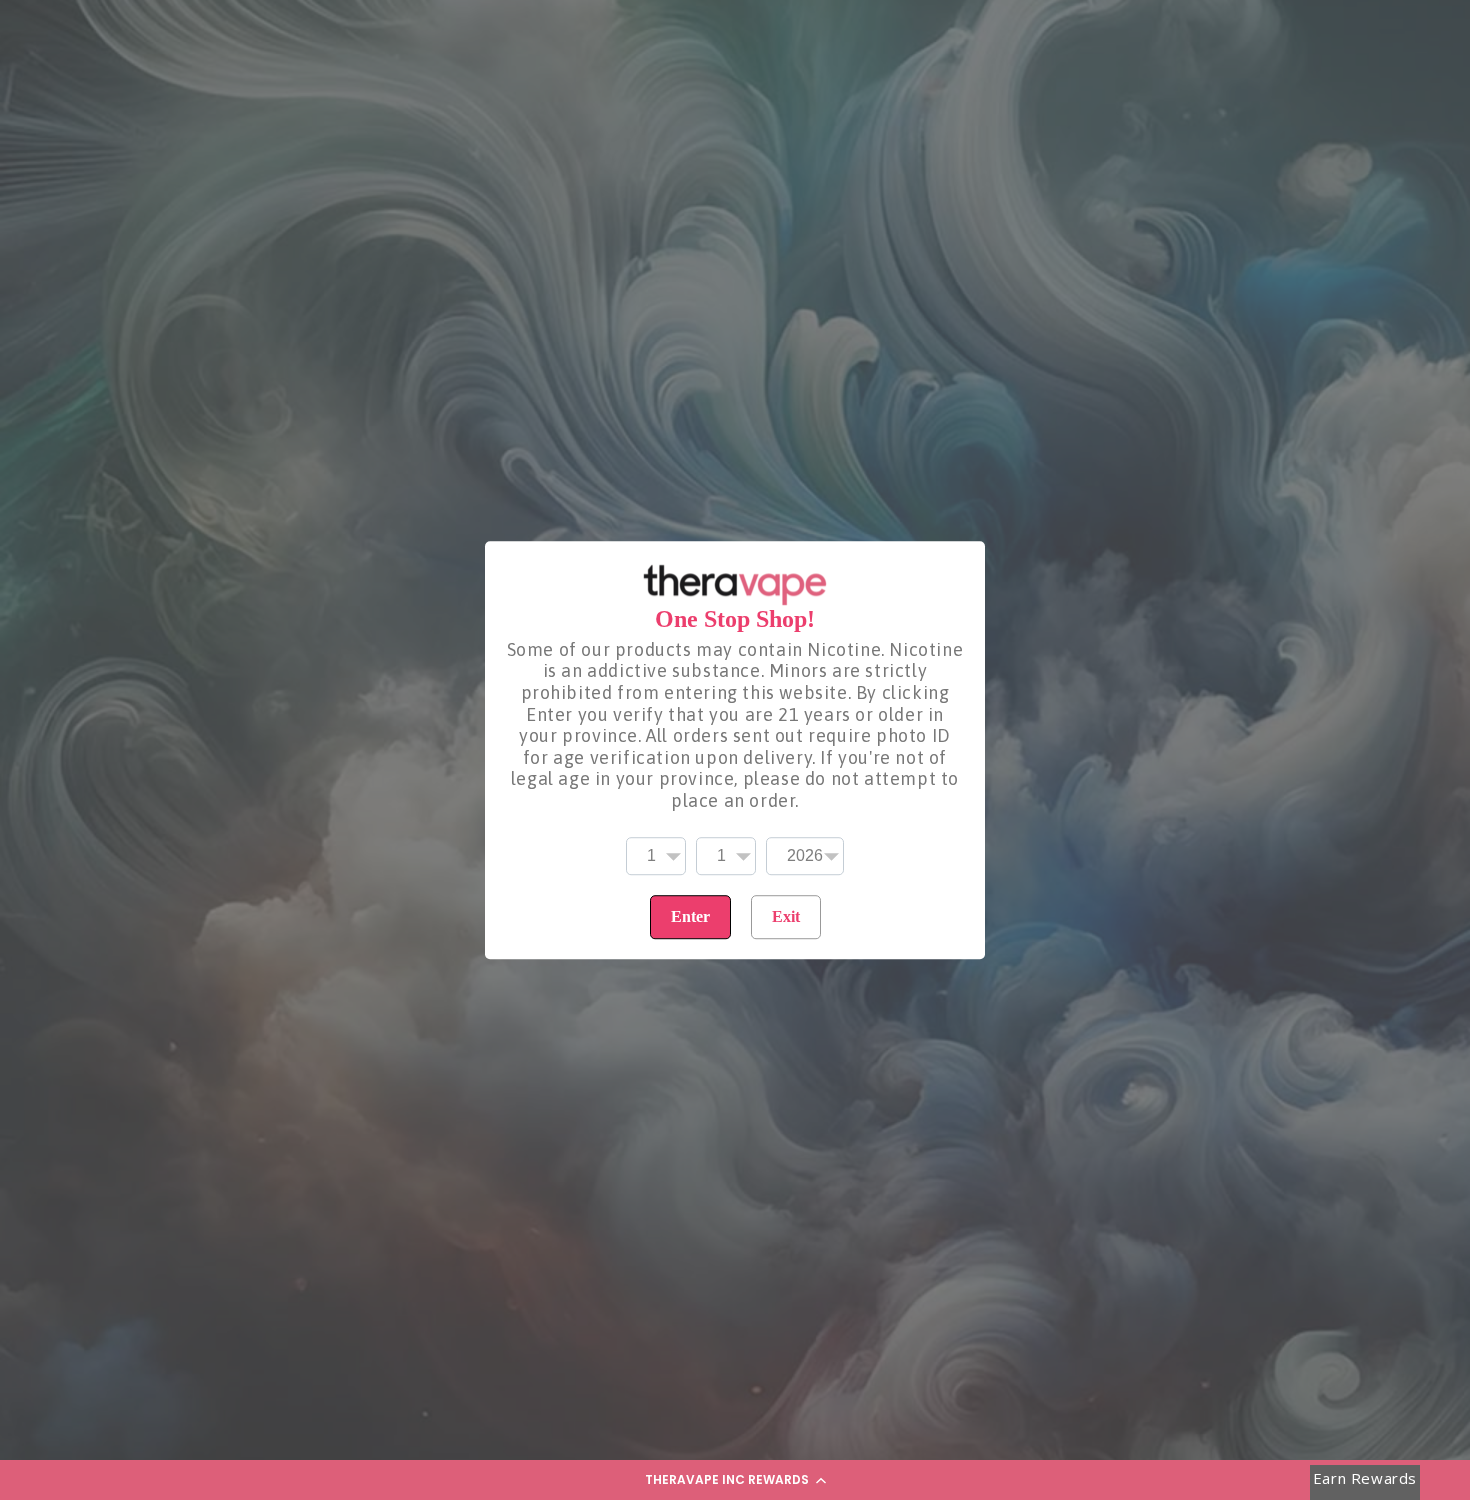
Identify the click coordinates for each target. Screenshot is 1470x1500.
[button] (735, 1480)
